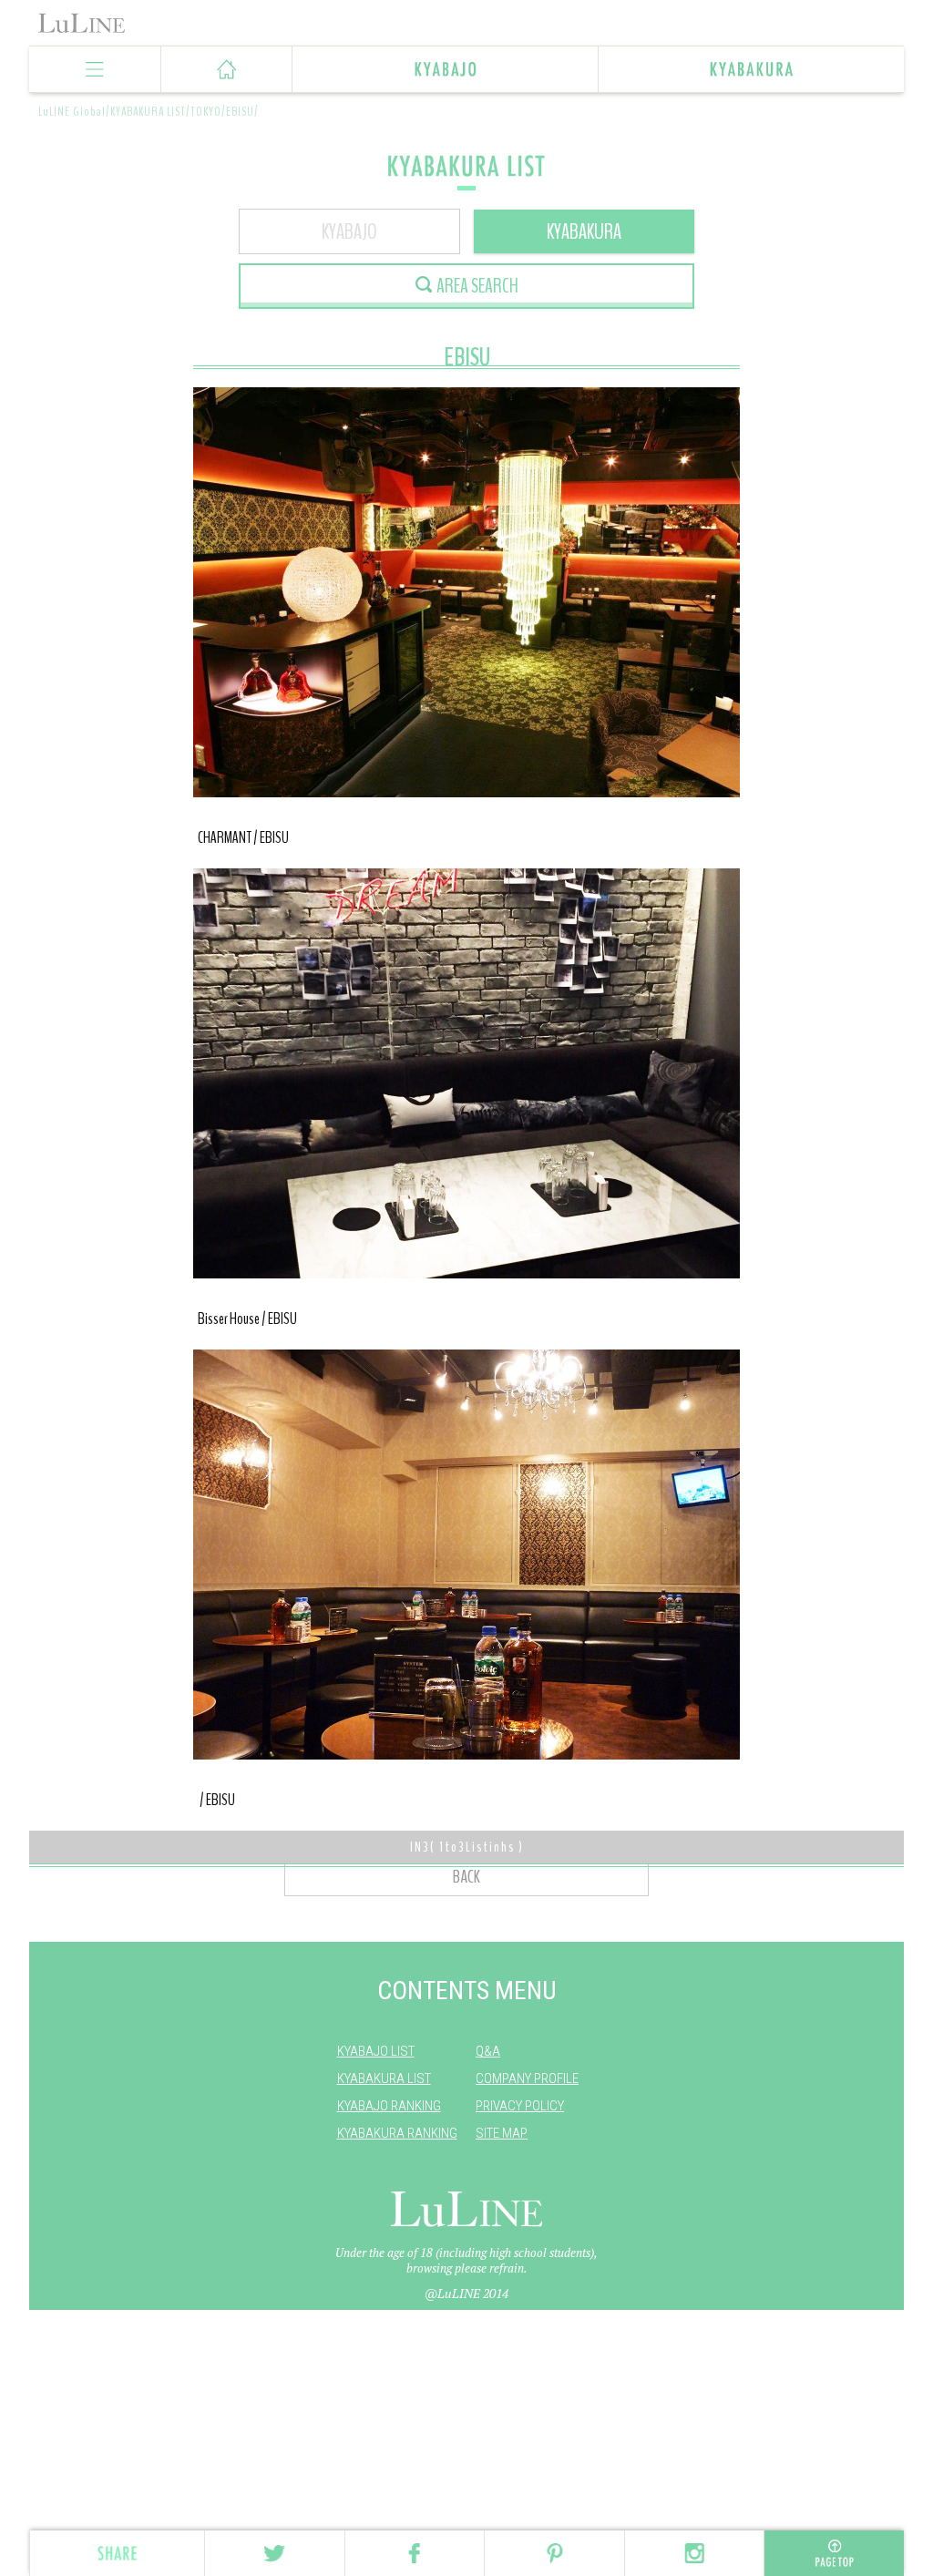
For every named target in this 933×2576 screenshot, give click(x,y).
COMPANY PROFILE (527, 2078)
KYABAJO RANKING (389, 2106)
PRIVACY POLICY (520, 2106)
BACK (466, 1877)
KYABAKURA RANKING (397, 2133)
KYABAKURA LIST (384, 2078)
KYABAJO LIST (376, 2051)
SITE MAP (502, 2133)
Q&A (488, 2051)
